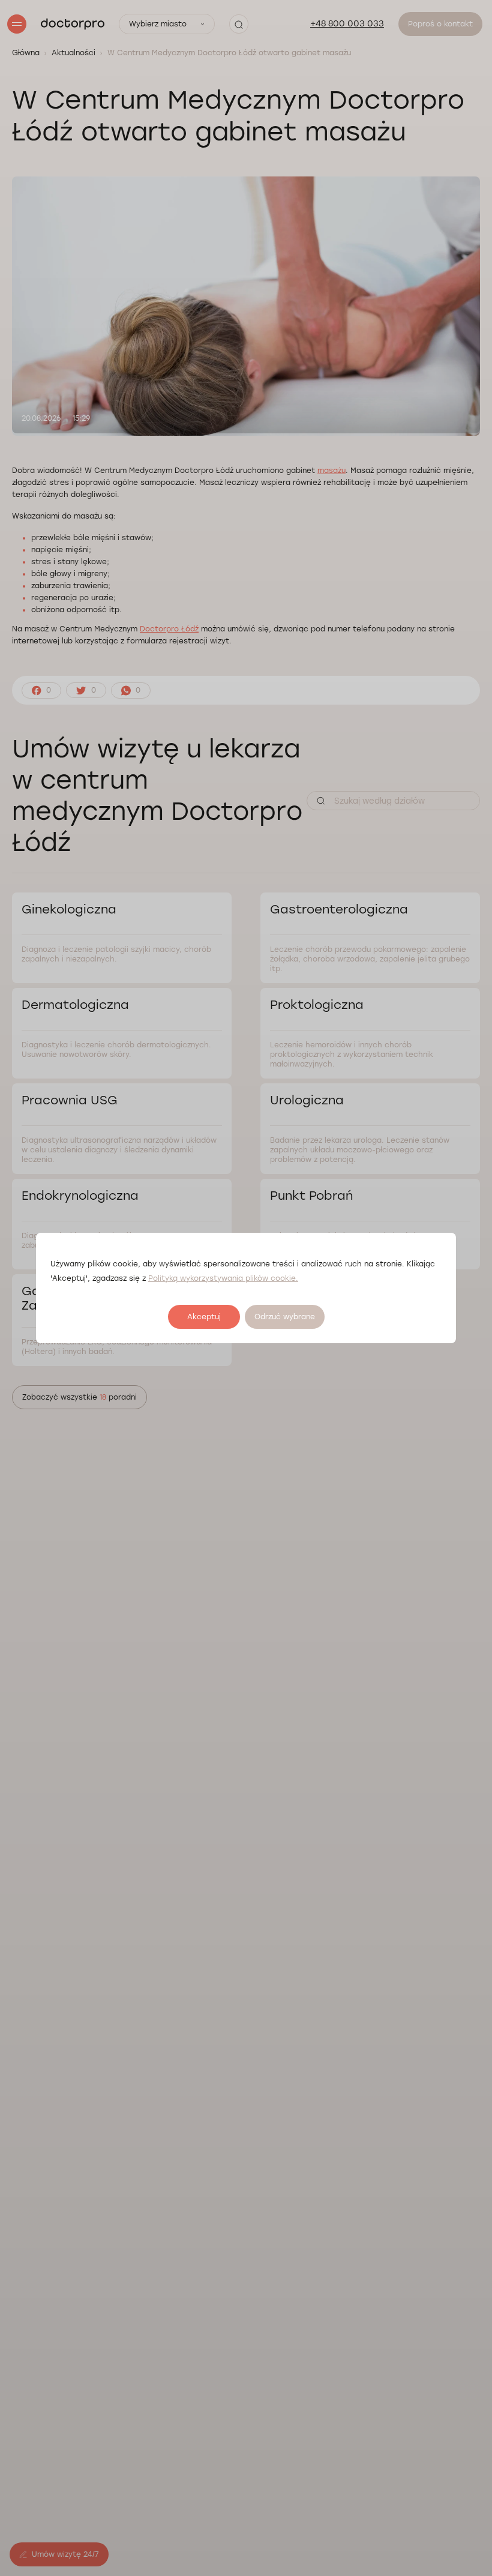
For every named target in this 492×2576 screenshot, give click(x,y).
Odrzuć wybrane (285, 1317)
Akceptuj (204, 1317)
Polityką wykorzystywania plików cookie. (223, 1278)
